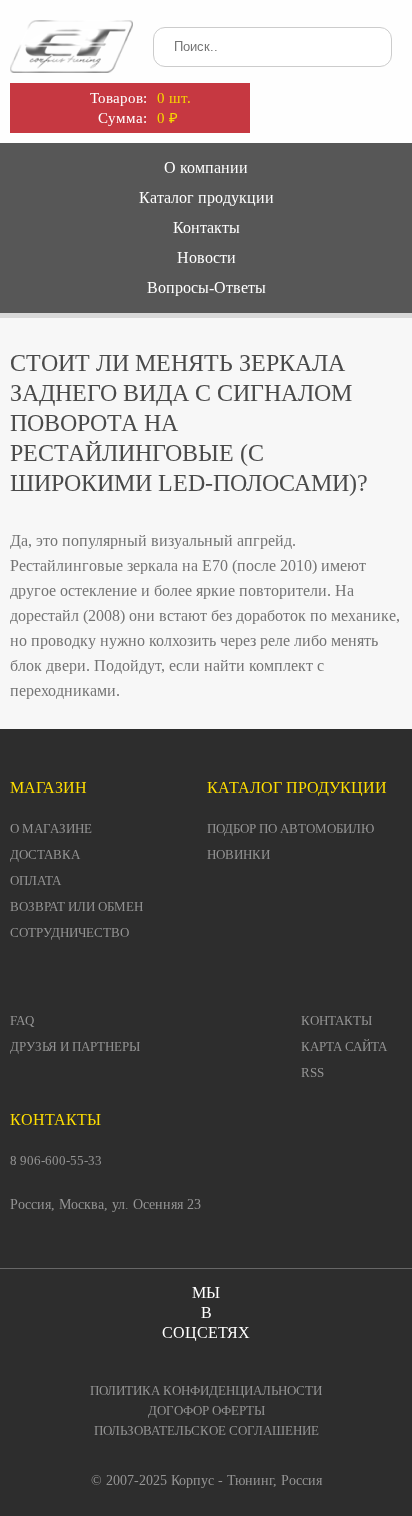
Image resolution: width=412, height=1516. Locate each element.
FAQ (22, 1020)
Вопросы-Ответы (206, 287)
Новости (206, 257)
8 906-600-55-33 (56, 1160)
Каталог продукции (206, 197)
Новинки (238, 854)
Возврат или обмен (76, 906)
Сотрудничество (69, 932)
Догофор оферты (206, 1410)
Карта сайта (344, 1046)
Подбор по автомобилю (290, 828)
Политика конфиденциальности (206, 1390)
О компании (206, 167)
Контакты (206, 227)
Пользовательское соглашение (206, 1430)
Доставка (45, 854)
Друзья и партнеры (75, 1046)
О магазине (51, 828)
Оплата (35, 880)
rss (312, 1072)
